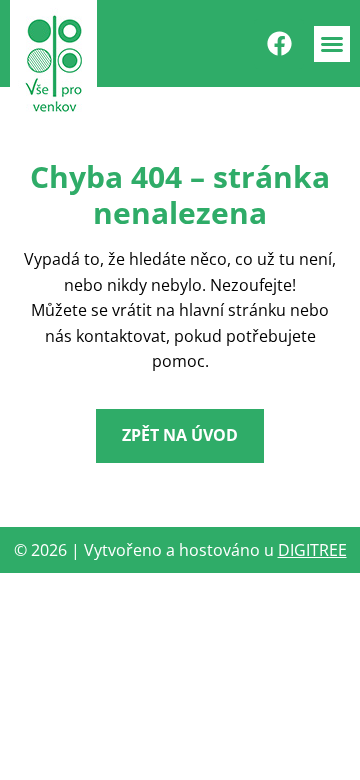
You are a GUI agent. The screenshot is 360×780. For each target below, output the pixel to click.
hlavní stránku (232, 310)
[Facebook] (279, 44)
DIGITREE (312, 550)
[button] (332, 44)
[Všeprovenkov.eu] (53, 63)
